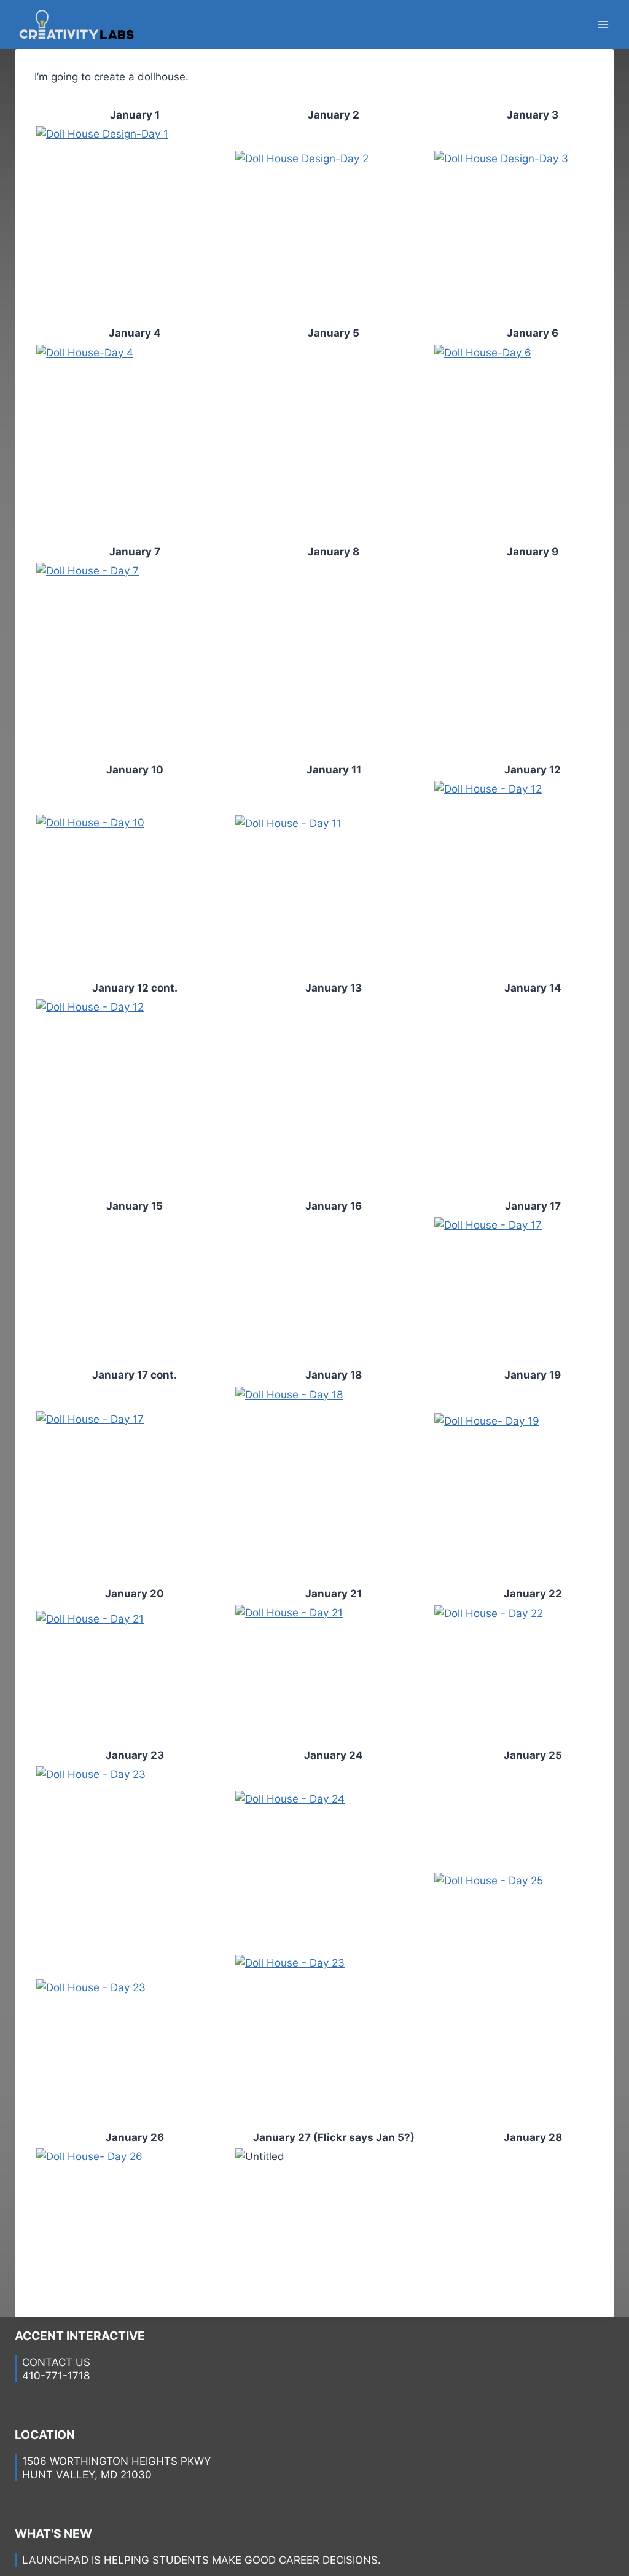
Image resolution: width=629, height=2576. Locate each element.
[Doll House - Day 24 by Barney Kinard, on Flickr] (334, 1865)
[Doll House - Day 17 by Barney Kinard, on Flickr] (135, 1485)
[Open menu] (603, 24)
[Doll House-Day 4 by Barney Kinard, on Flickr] (135, 443)
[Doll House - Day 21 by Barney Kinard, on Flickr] (135, 1675)
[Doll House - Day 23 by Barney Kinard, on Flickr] (135, 1865)
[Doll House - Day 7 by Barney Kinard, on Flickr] (135, 661)
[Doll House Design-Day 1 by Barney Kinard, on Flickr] (135, 224)
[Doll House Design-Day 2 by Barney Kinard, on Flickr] (334, 224)
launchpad (55, 2560)
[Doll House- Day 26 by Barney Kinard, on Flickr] (135, 2222)
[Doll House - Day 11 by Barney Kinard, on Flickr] (334, 879)
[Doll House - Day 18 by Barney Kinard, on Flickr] (334, 1485)
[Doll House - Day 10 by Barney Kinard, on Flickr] (135, 879)
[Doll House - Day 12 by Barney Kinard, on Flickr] (135, 1097)
